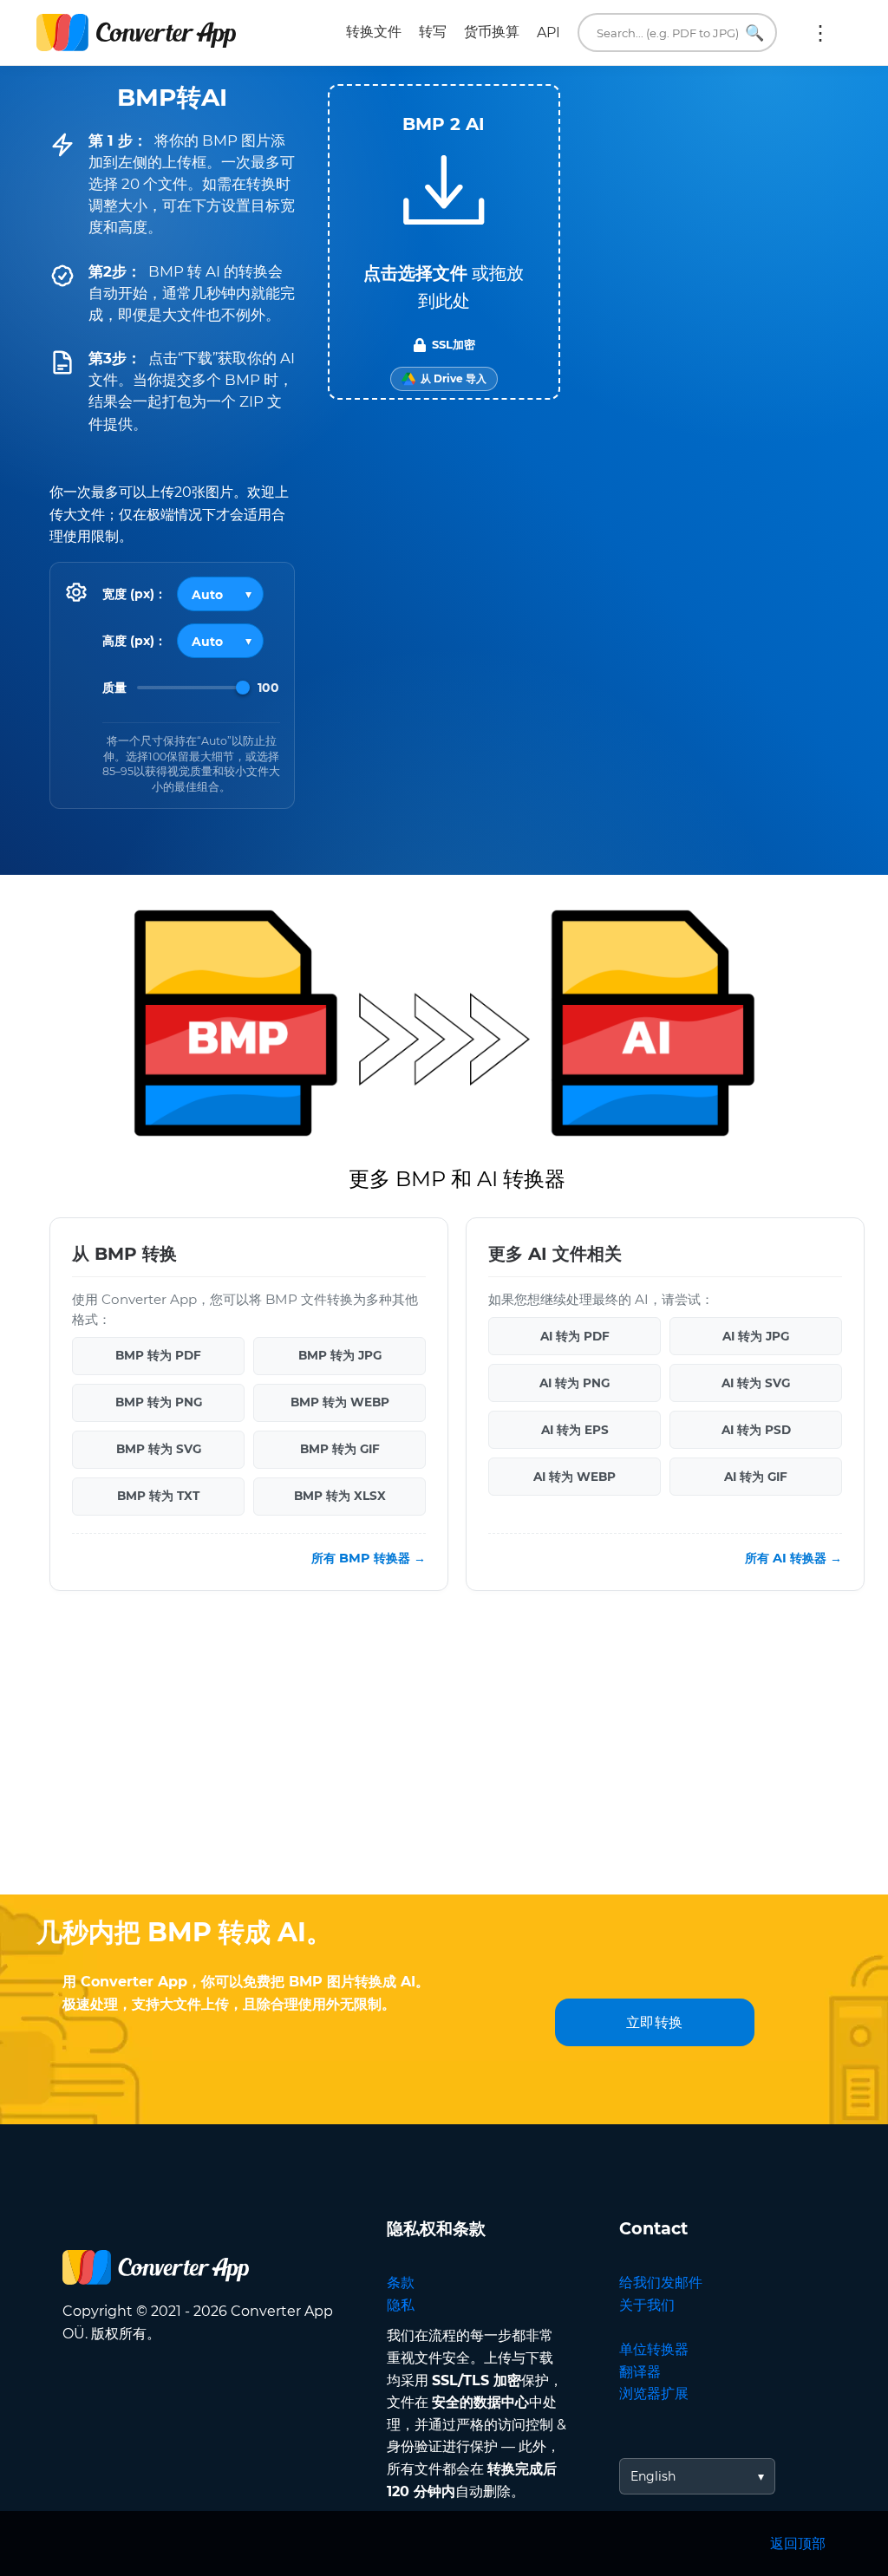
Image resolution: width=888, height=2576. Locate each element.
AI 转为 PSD (756, 1430)
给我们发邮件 (661, 2283)
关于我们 (647, 2305)
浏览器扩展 (654, 2393)
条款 (401, 2283)
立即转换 (655, 2022)
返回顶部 (798, 2543)
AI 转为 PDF (575, 1336)
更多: (820, 33)
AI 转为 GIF (756, 1477)
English (653, 2476)
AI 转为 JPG (756, 1336)
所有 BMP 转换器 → (369, 1558)
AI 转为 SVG (756, 1383)
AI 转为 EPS (575, 1430)
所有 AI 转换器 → (793, 1558)
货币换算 (492, 32)
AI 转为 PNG (575, 1383)
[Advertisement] (444, 1756)
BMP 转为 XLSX (340, 1496)
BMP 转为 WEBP (340, 1402)
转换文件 (374, 32)
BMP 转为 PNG (159, 1402)
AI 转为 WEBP (575, 1477)
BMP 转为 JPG (340, 1355)
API (548, 33)
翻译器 (640, 2372)
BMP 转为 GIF (340, 1449)
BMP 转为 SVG (159, 1449)
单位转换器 (654, 2349)
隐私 (401, 2305)
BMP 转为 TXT (158, 1496)
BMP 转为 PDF (158, 1355)
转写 (433, 32)
